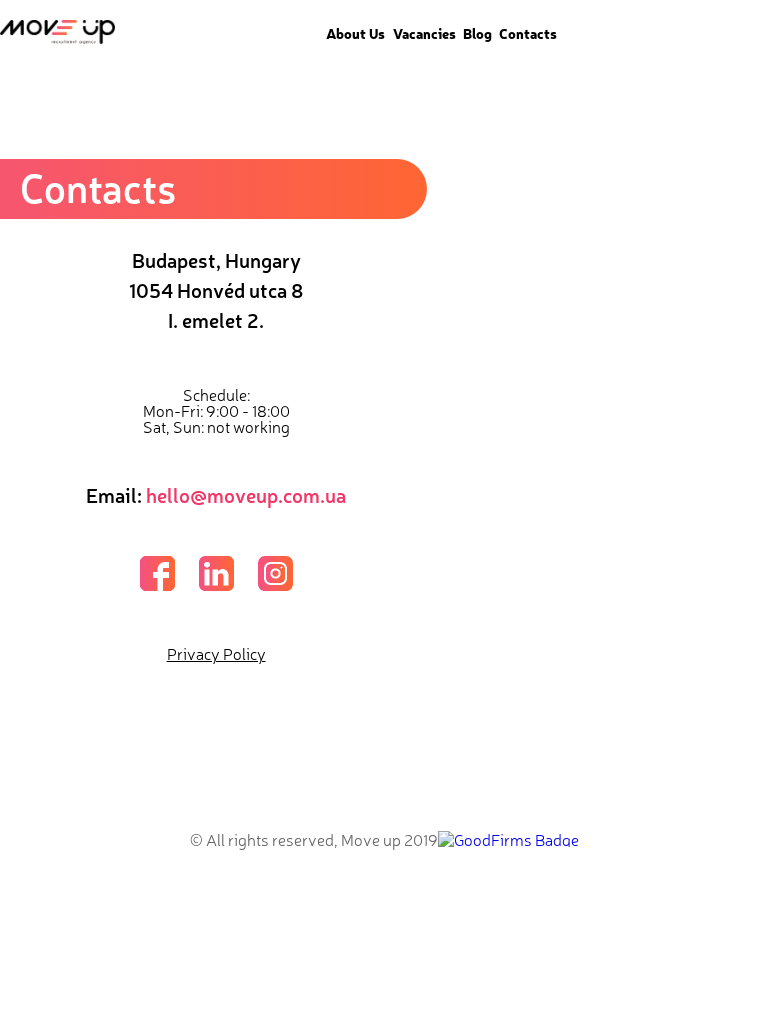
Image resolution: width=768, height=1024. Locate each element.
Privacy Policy (216, 653)
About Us (355, 33)
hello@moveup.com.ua (246, 494)
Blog (477, 33)
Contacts (528, 33)
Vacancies (424, 33)
